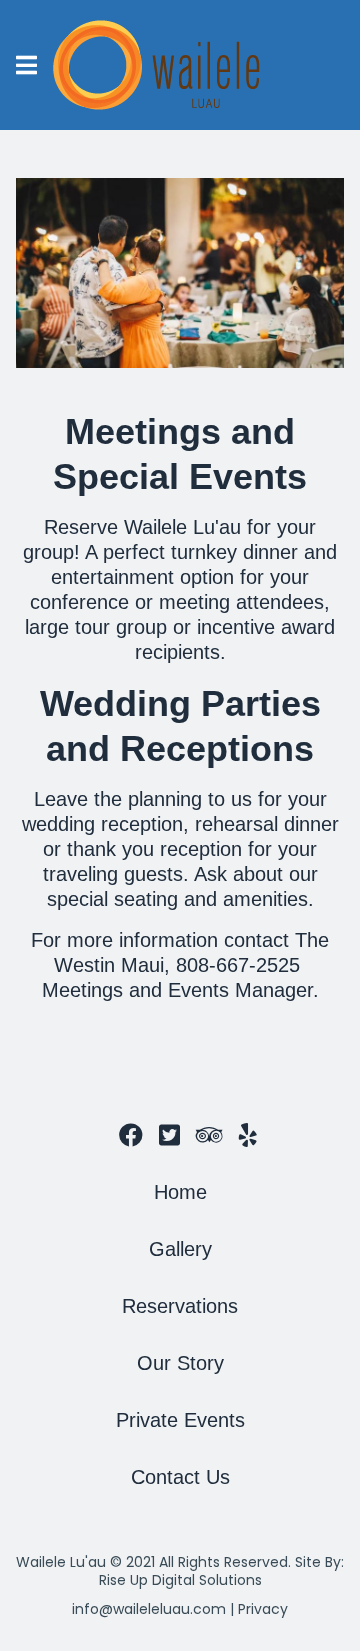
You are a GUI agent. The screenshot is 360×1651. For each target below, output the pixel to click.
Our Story (180, 1363)
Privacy (263, 1609)
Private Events (180, 1420)
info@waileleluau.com (149, 1609)
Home (180, 1192)
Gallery (180, 1249)
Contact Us (180, 1477)
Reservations (180, 1306)
